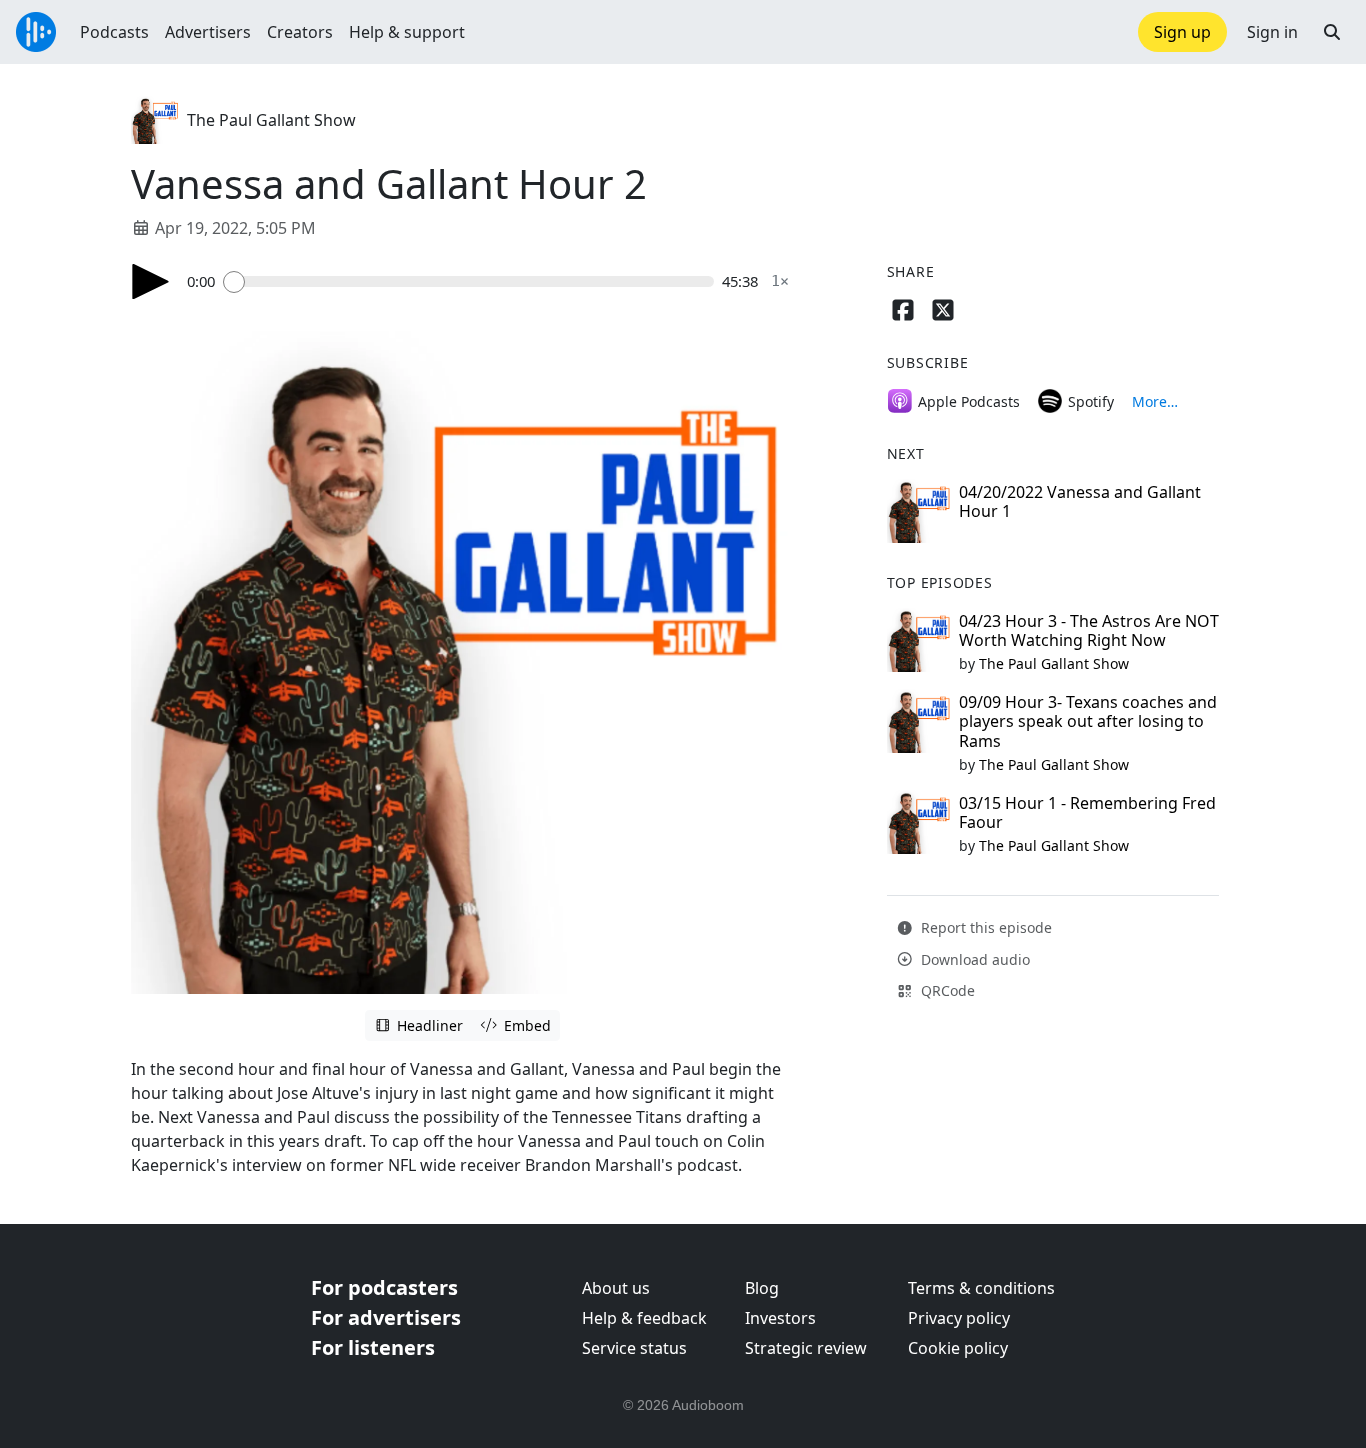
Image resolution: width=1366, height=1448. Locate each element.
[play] (151, 281)
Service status (634, 1348)
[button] (1332, 32)
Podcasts (114, 32)
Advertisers (208, 32)
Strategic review (806, 1348)
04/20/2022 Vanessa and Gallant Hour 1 (1080, 501)
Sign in (1272, 32)
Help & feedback (644, 1318)
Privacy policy (959, 1318)
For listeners (373, 1347)
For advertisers (386, 1317)
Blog (762, 1288)
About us (616, 1288)
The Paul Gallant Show (271, 120)
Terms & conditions (981, 1288)
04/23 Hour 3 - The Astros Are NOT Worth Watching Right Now (1089, 630)
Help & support (407, 32)
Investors (780, 1318)
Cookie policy (958, 1348)
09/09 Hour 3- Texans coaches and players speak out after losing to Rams (1088, 721)
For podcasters (384, 1287)
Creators (300, 32)
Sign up (1182, 32)
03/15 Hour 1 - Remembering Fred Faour (1087, 812)
